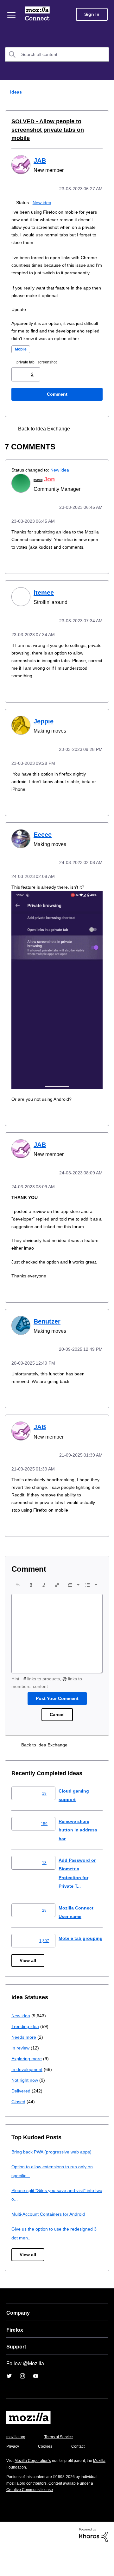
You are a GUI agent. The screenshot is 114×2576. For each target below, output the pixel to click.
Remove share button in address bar (79, 1854)
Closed (19, 2129)
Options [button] (105, 92)
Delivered (22, 2119)
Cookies (47, 2474)
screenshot (52, 368)
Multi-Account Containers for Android (51, 2242)
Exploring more (27, 2086)
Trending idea (26, 2054)
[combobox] (57, 54)
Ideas (15, 92)
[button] (19, 380)
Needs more (24, 2065)
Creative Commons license (32, 2517)
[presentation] (18, 1610)
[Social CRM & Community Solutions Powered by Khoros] (93, 2562)
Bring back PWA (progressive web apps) (54, 2180)
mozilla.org (17, 2465)
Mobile (22, 355)
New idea (43, 193)
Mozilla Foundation (24, 2495)
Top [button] (9, 2560)
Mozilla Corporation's (35, 2488)
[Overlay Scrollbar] (94, 435)
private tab (28, 368)
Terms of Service (62, 2465)
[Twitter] (9, 2404)
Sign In (92, 14)
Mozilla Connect (38, 14)
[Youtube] (36, 2404)
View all (28, 1988)
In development (28, 2097)
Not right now (26, 2108)
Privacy (13, 2474)
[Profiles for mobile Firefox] (83, 435)
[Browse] (12, 15)
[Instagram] (22, 2404)
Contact (81, 2474)
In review (21, 2076)
